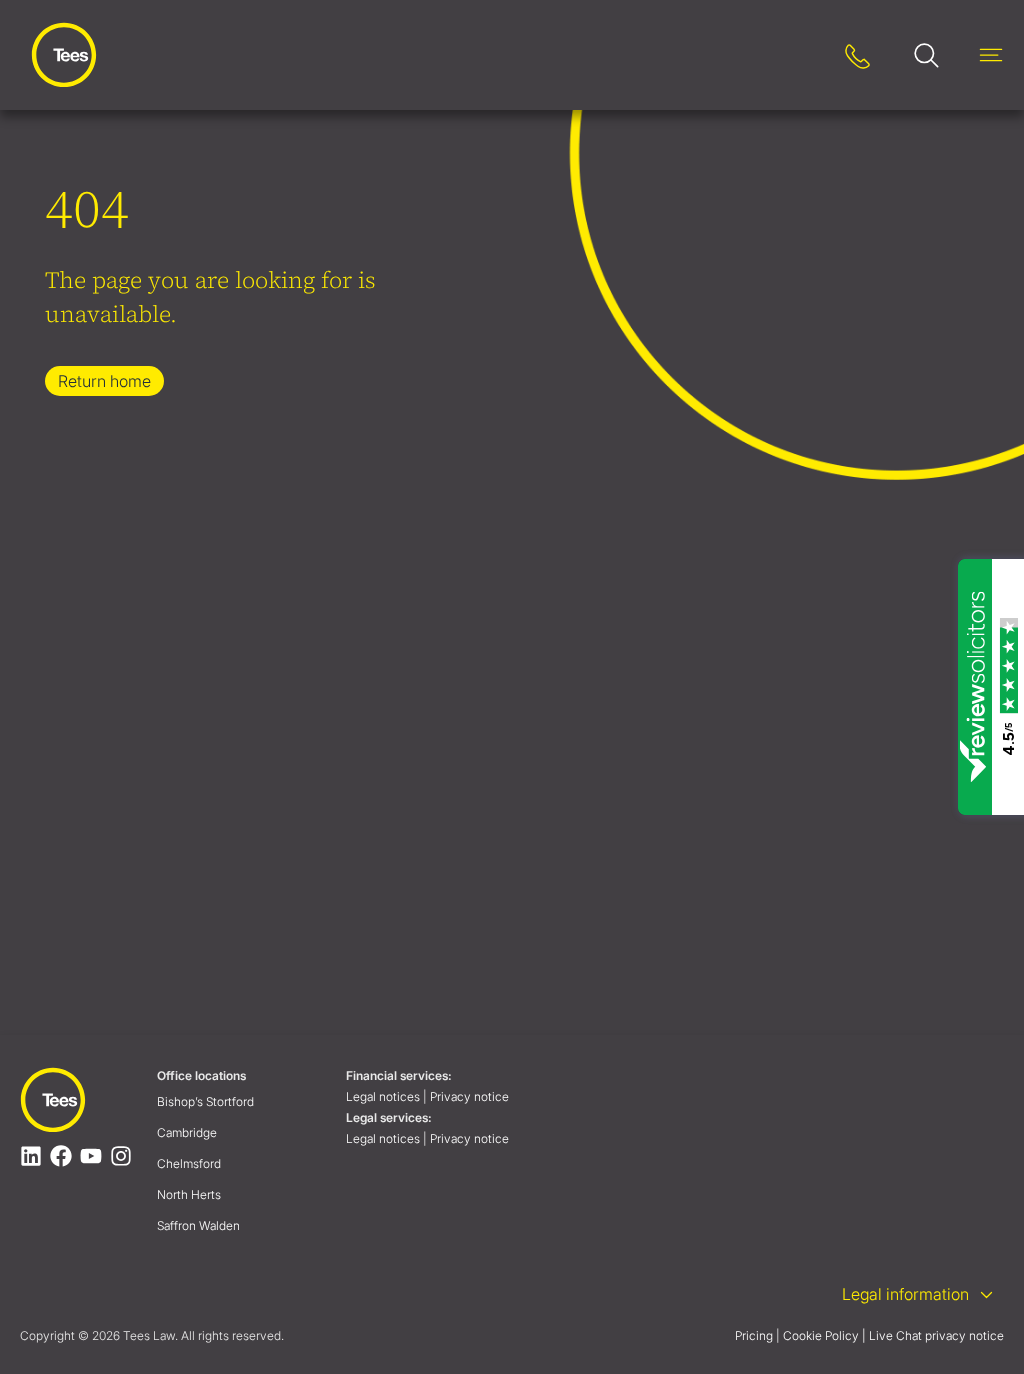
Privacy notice (471, 1096)
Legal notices (383, 1096)
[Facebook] (61, 1156)
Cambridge (187, 1132)
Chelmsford (189, 1163)
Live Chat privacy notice (936, 1335)
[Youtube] (91, 1156)
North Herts (189, 1194)
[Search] (795, 55)
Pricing (754, 1335)
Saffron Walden (198, 1225)
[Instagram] (121, 1156)
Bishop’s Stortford (205, 1101)
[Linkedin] (31, 1156)
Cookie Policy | (824, 1335)
